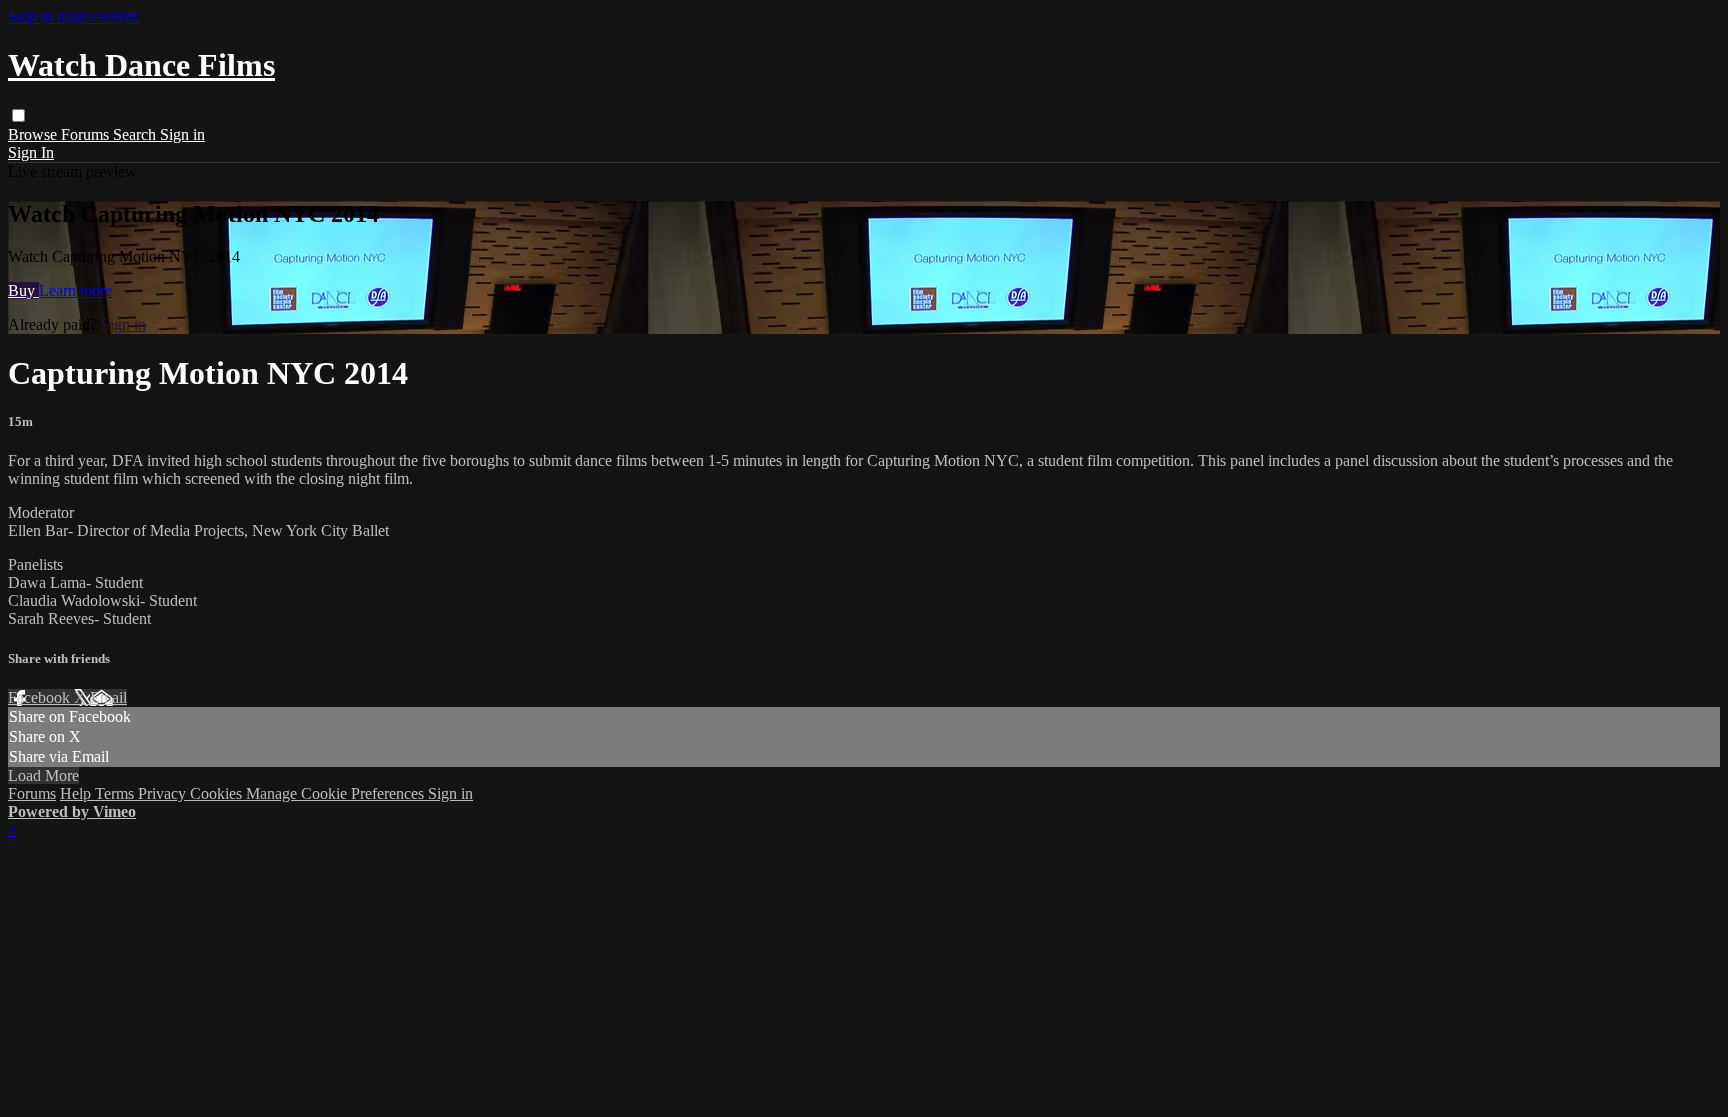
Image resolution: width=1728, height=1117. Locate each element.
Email (108, 697)
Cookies (218, 793)
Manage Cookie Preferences (337, 793)
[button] (18, 115)
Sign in (182, 134)
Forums (87, 134)
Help (77, 793)
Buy (23, 290)
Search (136, 134)
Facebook (41, 697)
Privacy (164, 793)
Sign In (31, 152)
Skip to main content (73, 16)
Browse (34, 134)
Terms (116, 793)
